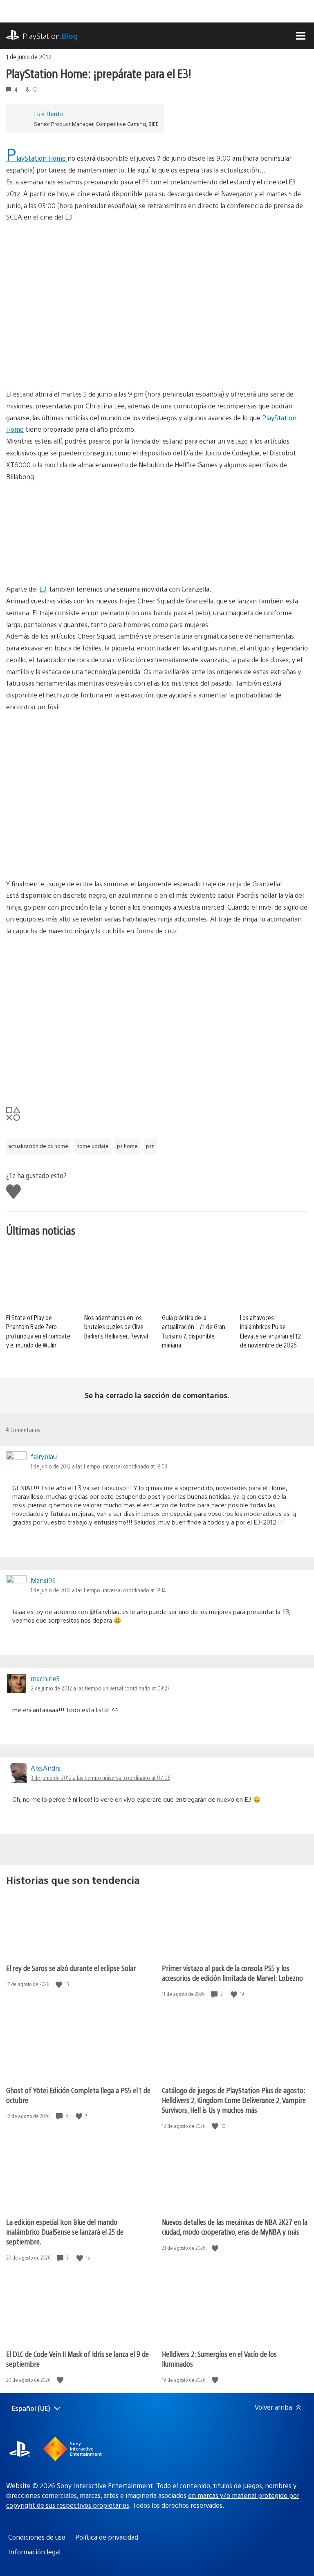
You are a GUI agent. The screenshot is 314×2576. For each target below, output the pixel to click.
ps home (127, 1146)
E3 (145, 182)
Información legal (34, 2552)
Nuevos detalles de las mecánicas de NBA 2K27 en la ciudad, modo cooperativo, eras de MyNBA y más (235, 2227)
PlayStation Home (37, 158)
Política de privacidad (107, 2537)
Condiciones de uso (37, 2537)
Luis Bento (49, 113)
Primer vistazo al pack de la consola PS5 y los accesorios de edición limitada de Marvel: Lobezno (232, 1973)
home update (93, 1146)
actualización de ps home (38, 1146)
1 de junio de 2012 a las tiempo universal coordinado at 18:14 (98, 1590)
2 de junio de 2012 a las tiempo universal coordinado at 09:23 (100, 1688)
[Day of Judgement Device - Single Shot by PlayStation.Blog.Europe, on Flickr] (69, 561)
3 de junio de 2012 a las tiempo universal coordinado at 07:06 (100, 1778)
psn (150, 1146)
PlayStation (50, 36)
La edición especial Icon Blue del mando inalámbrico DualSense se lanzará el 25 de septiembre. (65, 2232)
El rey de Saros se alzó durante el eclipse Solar (71, 1968)
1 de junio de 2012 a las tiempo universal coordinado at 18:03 (99, 1466)
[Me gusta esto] (60, 1984)
